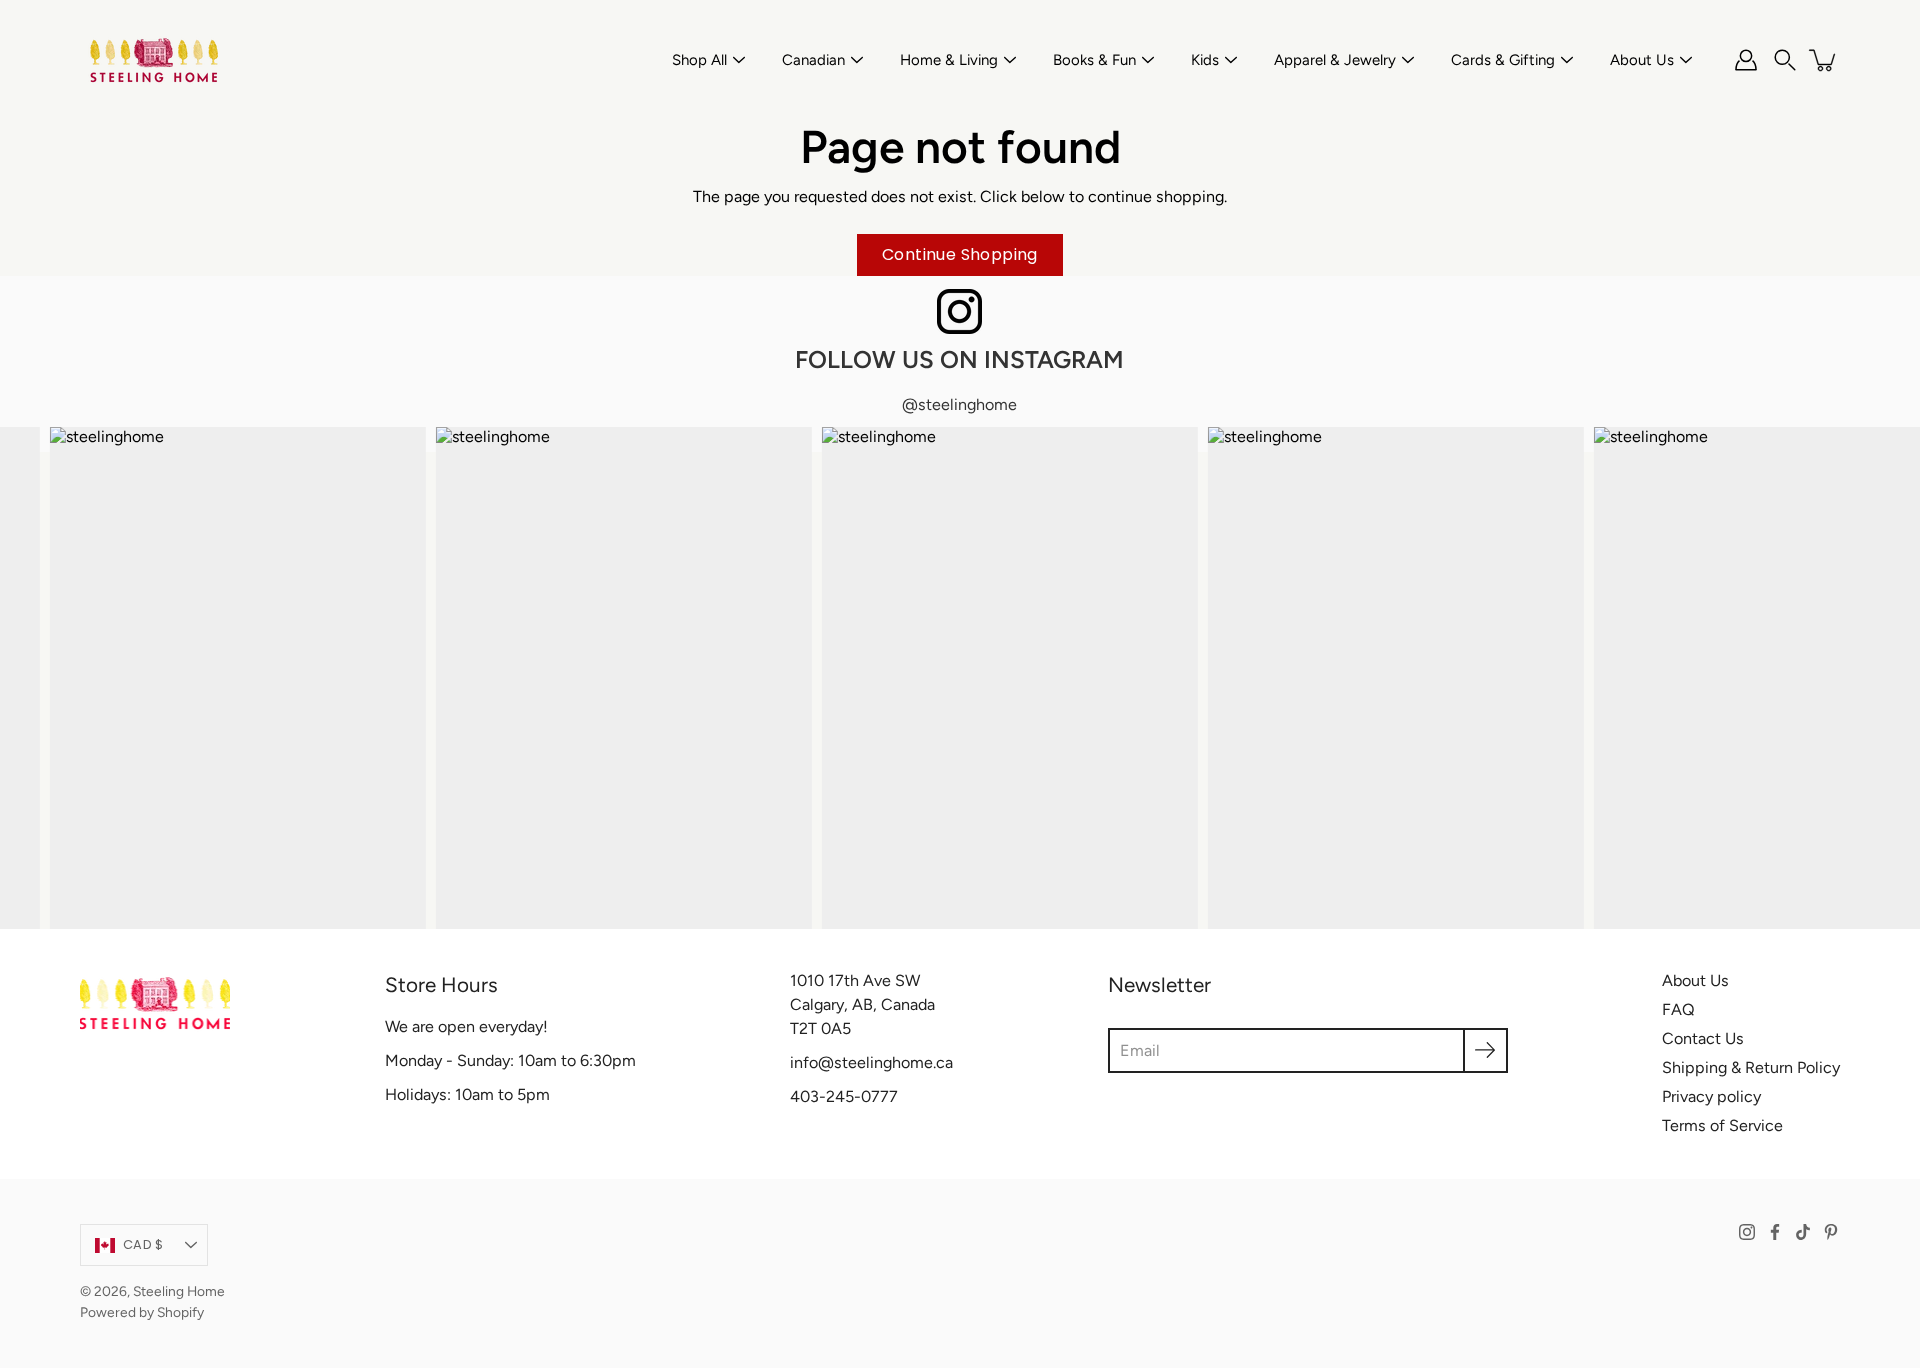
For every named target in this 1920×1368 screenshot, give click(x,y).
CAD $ (143, 1244)
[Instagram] (1747, 1232)
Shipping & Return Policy (1751, 1067)
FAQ (1678, 1009)
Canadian (813, 60)
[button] (1785, 60)
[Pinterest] (1831, 1232)
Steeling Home (179, 1291)
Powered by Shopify (142, 1312)
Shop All (699, 60)
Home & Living (949, 60)
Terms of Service (1722, 1125)
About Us (1642, 60)
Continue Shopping (960, 254)
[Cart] (1824, 60)
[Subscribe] (1485, 1050)
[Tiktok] (1803, 1232)
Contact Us (1703, 1038)
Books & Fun (1094, 60)
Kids (1205, 60)
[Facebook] (1775, 1232)
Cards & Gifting (1503, 60)
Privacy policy (1711, 1096)
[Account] (1746, 60)
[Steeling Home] (155, 60)
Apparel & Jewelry (1335, 60)
